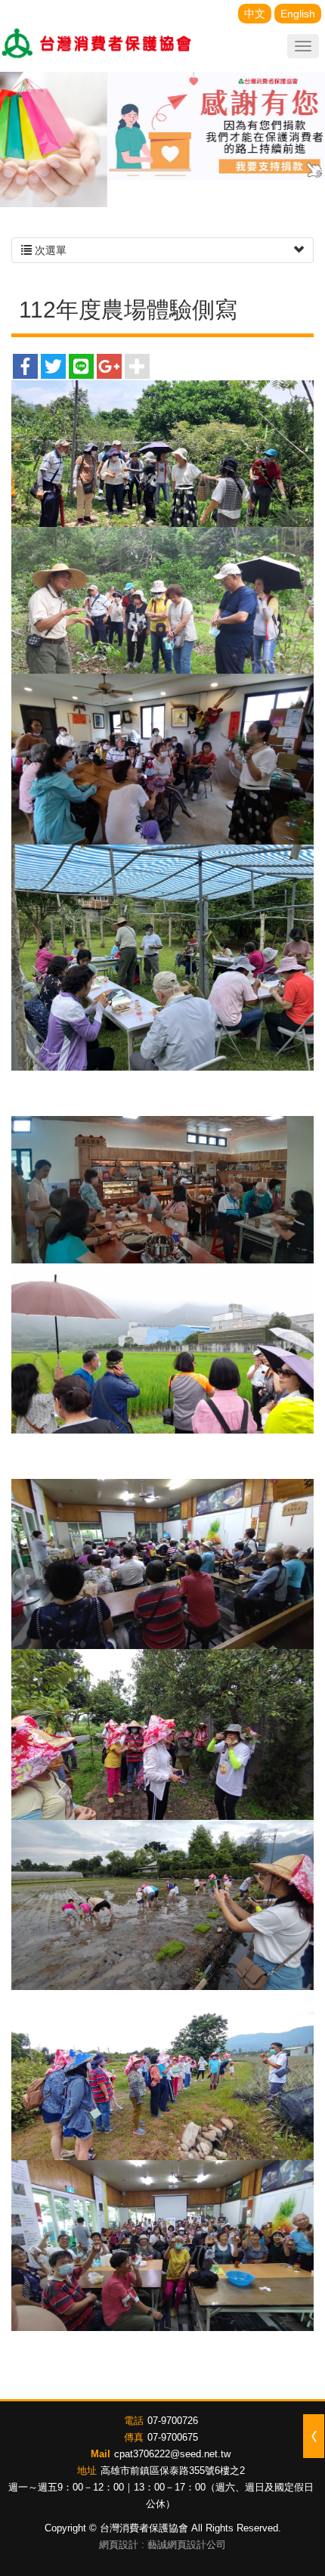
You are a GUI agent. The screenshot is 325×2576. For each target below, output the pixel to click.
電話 (134, 2421)
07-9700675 (173, 2437)
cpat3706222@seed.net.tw (172, 2454)
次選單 (49, 250)
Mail (101, 2454)
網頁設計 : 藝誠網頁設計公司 (162, 2545)
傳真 (134, 2437)
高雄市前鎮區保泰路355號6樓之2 (173, 2471)
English (298, 14)
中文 (255, 14)
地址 (87, 2471)
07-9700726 (173, 2421)
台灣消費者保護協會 (97, 45)
